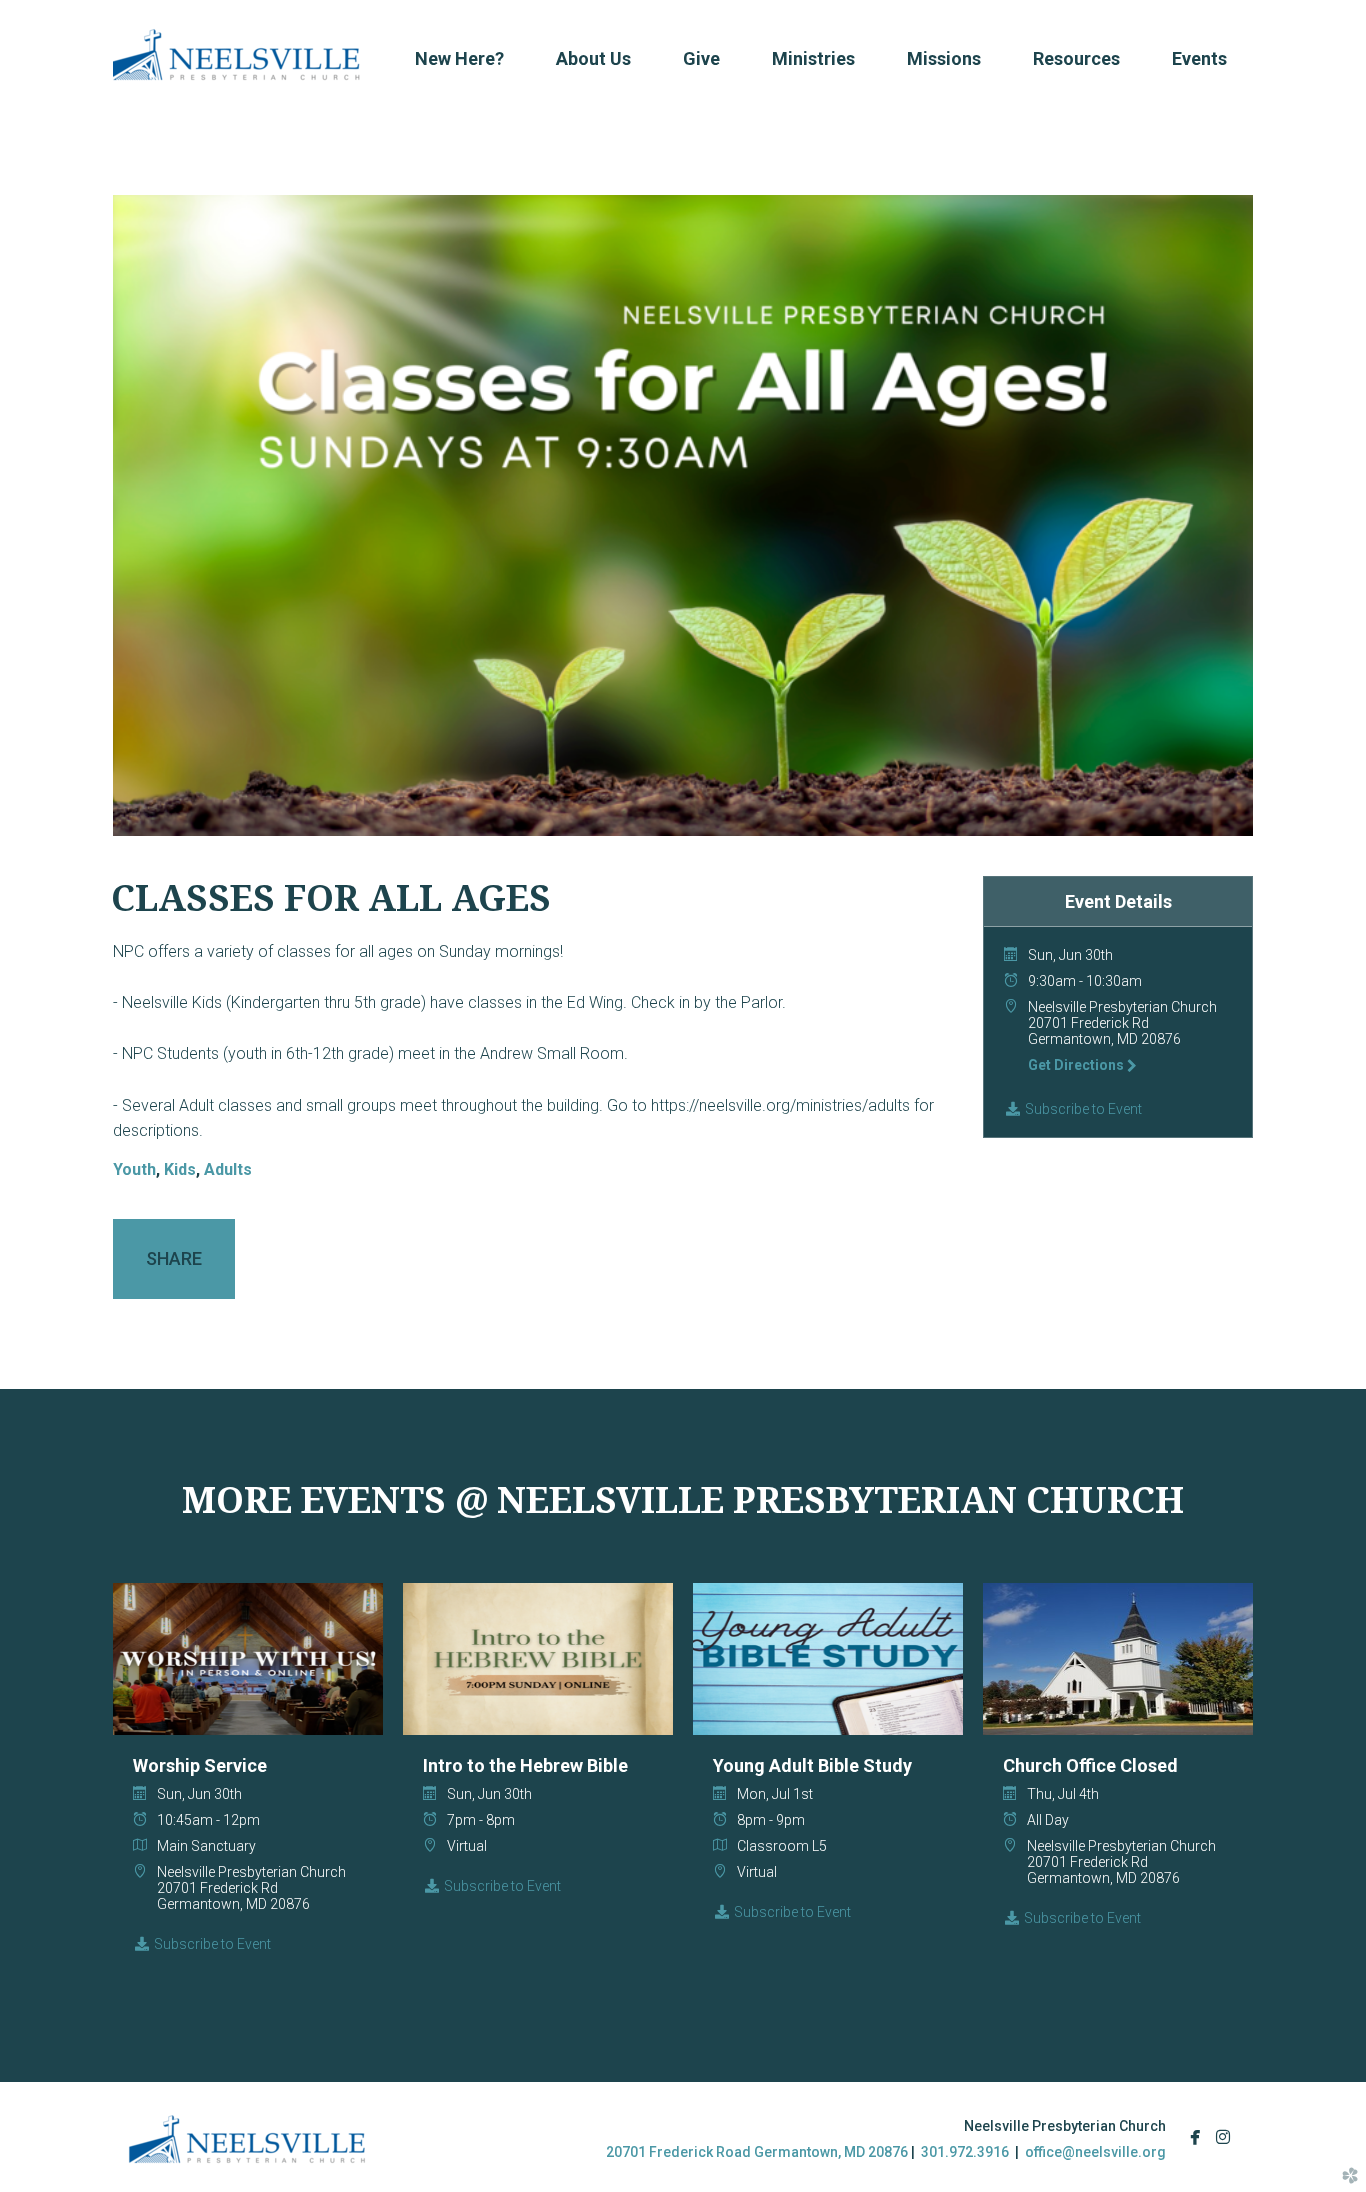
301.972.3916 (965, 2152)
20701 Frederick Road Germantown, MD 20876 (757, 2152)
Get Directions (1077, 1065)
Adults (228, 1169)
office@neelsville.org (1095, 2152)
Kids (180, 1169)
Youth (134, 1169)
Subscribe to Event (1082, 1109)
